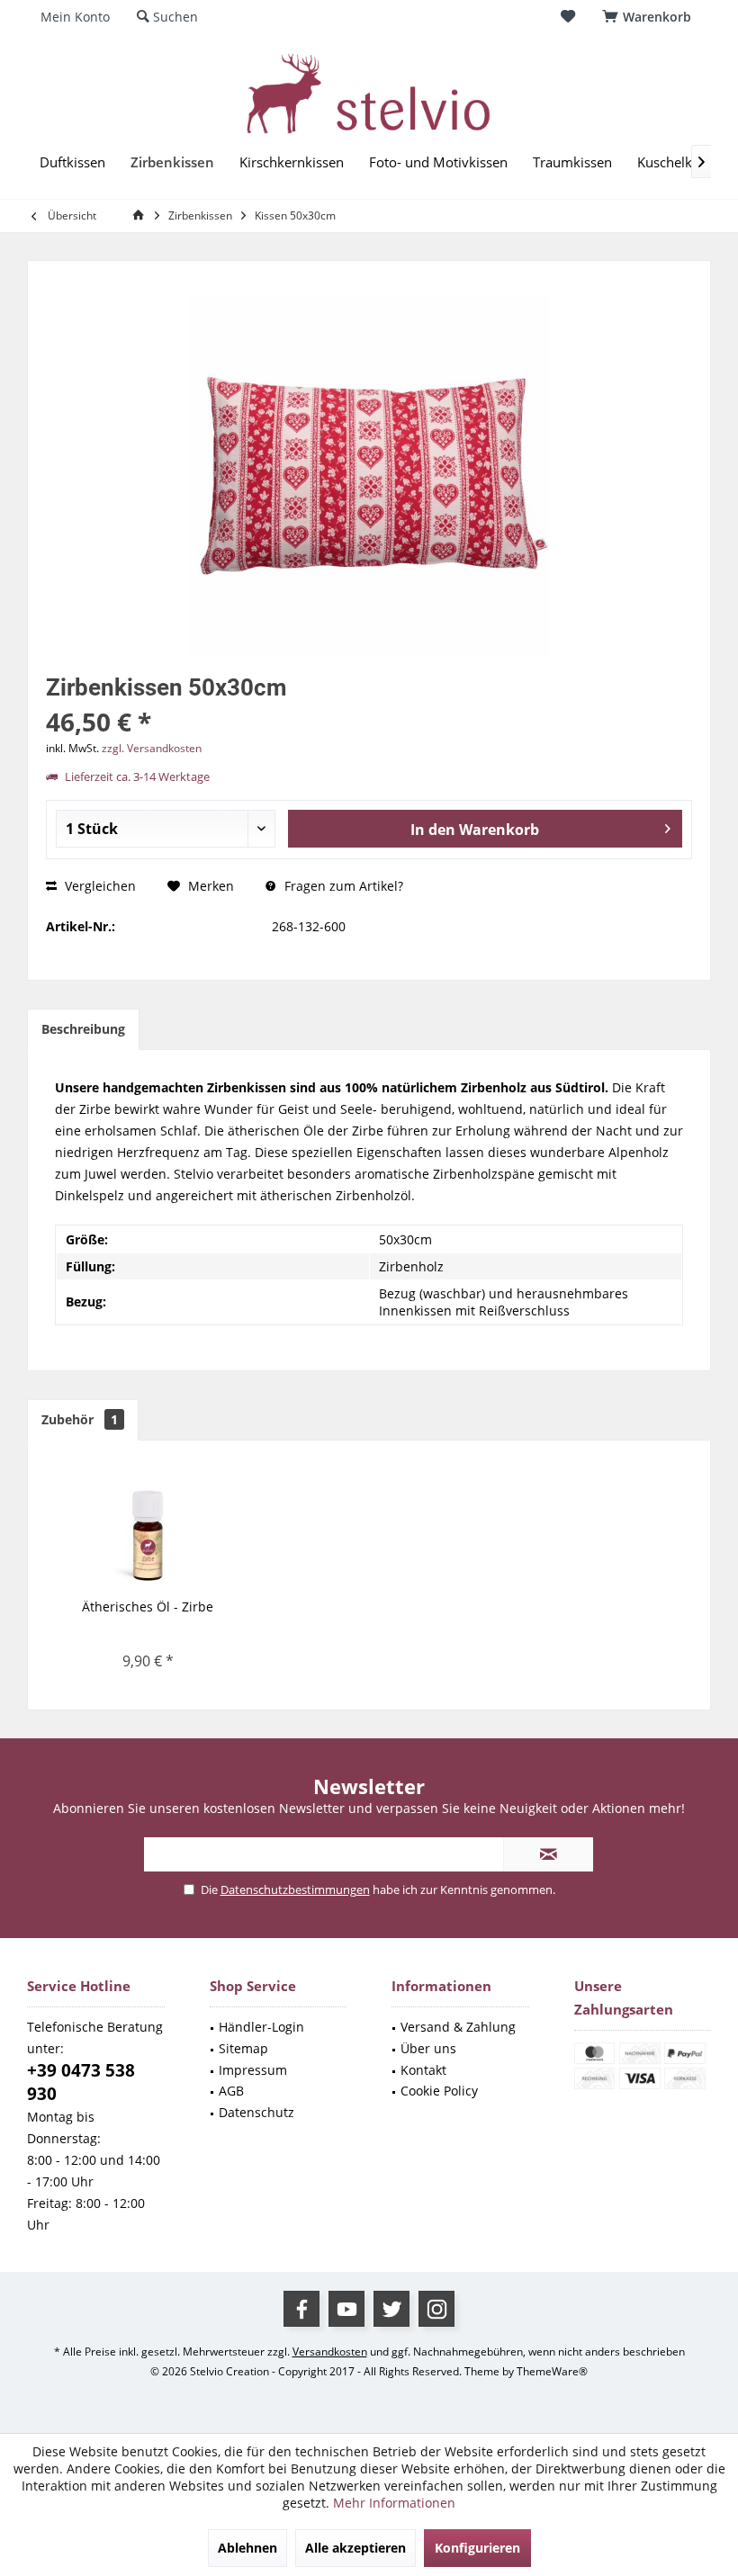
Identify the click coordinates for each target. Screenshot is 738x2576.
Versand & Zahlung (458, 2027)
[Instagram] (436, 2309)
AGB (231, 2091)
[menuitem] (650, 17)
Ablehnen (247, 2548)
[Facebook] (301, 2309)
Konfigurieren (477, 2548)
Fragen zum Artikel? (342, 886)
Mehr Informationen (394, 2503)
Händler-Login (261, 2027)
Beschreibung (83, 1029)
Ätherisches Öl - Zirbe (148, 1607)
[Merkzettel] (568, 17)
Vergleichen (99, 886)
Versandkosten (330, 2352)
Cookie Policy (439, 2091)
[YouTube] (346, 2309)
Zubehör (80, 1419)
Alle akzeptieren (355, 2548)
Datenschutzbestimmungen (295, 1889)
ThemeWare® (552, 2371)
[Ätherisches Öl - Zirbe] (148, 1526)
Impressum (253, 2070)
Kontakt (423, 2070)
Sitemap (243, 2048)
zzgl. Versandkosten (152, 748)
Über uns (428, 2048)
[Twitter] (391, 2309)
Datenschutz (256, 2112)
